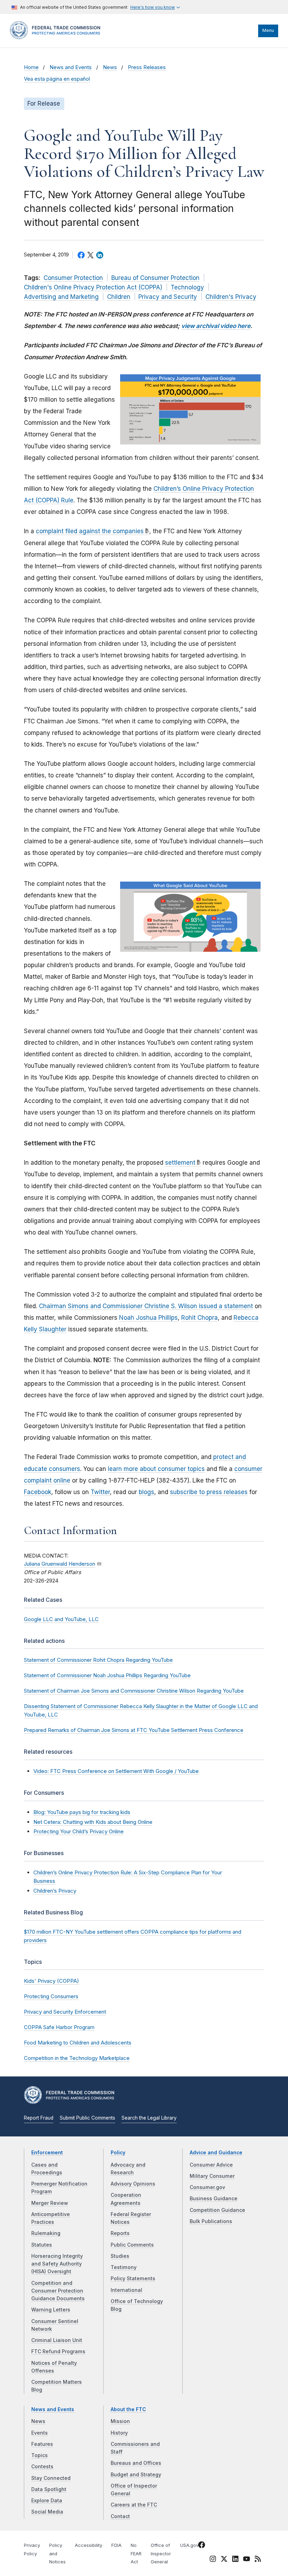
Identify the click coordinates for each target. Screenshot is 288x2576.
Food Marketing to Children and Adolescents (78, 2043)
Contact (120, 2516)
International (126, 2290)
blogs (146, 1492)
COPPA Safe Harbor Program (59, 2027)
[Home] (57, 38)
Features (42, 2444)
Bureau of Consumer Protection (155, 278)
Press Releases (147, 67)
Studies (120, 2256)
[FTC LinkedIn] (235, 2560)
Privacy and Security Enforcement (65, 2012)
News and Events (71, 67)
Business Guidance (214, 2199)
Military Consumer (212, 2176)
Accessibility (89, 2545)
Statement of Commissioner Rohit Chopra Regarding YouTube (98, 1660)
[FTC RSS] (258, 2560)
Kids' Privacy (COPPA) (51, 1981)
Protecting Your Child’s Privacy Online (78, 1831)
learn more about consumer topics (156, 1469)
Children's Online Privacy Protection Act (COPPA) (93, 287)
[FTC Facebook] (202, 2546)
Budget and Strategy (136, 2475)
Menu (268, 30)
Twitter (100, 1492)
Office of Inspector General (161, 2554)
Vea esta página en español (57, 79)
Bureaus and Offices (136, 2463)
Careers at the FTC (134, 2505)
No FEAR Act (136, 2554)
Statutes (42, 2245)
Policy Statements (133, 2279)
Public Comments (132, 2245)
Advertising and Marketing (61, 297)
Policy (118, 2153)
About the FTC (128, 2409)
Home (31, 67)
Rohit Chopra (199, 1318)
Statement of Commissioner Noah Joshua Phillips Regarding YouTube (107, 1675)
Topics (40, 2455)
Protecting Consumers (51, 1996)
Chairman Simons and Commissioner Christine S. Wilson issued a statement (146, 1306)
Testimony (124, 2267)
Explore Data (47, 2501)
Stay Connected (51, 2478)
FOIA (116, 2545)
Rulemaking (46, 2233)
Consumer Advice (211, 2165)
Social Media (47, 2512)
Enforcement (47, 2153)
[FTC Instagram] (213, 2560)
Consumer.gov (207, 2187)
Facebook (38, 1492)
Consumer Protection (73, 278)
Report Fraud (39, 2118)
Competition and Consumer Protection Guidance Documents (58, 2291)
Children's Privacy (231, 297)
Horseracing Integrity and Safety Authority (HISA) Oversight (57, 2264)
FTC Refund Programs (58, 2351)
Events (40, 2433)
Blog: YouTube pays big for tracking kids (82, 1812)
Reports (120, 2233)
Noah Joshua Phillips (148, 1318)
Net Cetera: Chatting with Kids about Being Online (93, 1822)
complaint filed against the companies (90, 531)
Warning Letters (51, 2310)
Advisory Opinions (133, 2184)
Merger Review (50, 2203)
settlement (180, 1163)
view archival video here (216, 326)
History (119, 2433)
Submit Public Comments (87, 2118)
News (110, 67)
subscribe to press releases (209, 1492)
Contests (42, 2467)
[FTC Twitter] (224, 2558)
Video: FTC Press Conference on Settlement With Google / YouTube (116, 1771)
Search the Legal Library (149, 2118)
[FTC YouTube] (247, 2560)
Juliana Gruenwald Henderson (60, 1564)
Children (119, 297)
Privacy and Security (168, 297)
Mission (120, 2421)
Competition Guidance (217, 2210)
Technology (187, 287)
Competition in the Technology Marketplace (77, 2058)
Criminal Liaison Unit (57, 2340)
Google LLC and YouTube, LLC (61, 1619)
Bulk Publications (211, 2221)
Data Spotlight (49, 2489)
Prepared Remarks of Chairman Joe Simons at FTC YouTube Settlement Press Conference (134, 1730)
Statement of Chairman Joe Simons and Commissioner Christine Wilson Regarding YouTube (134, 1691)
